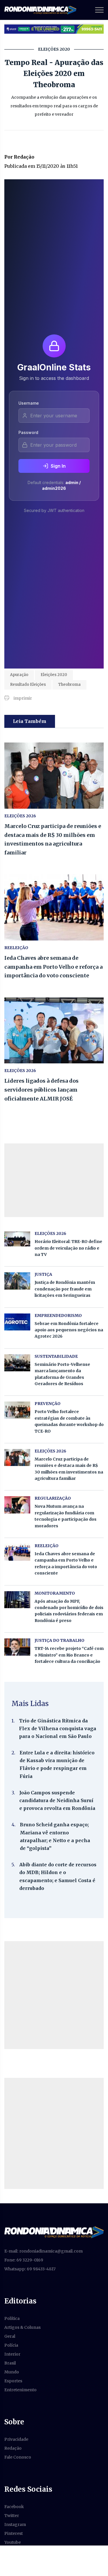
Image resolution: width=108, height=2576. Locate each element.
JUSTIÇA (43, 1274)
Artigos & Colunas (22, 2327)
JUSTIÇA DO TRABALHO (59, 1640)
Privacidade (16, 2439)
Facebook (14, 2507)
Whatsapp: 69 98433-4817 (30, 2269)
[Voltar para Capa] (54, 2232)
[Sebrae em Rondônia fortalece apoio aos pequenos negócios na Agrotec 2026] (17, 1322)
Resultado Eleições (28, 685)
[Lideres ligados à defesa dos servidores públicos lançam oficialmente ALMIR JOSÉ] (54, 1031)
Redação (13, 2448)
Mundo (12, 2372)
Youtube (13, 2542)
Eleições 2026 (20, 816)
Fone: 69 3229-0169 (24, 2260)
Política (12, 2318)
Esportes (13, 2381)
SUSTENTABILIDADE (56, 1356)
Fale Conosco (18, 2457)
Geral (10, 2336)
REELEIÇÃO (16, 948)
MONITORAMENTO (55, 1593)
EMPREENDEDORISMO (58, 1315)
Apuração (19, 675)
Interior (12, 2354)
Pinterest (14, 2533)
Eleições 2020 (54, 675)
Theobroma (69, 685)
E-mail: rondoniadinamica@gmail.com (43, 2251)
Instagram (15, 2524)
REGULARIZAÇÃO (53, 1498)
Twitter (12, 2516)
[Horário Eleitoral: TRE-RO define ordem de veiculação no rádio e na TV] (17, 1239)
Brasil (10, 2363)
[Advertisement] (54, 1995)
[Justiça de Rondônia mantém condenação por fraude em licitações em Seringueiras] (17, 1281)
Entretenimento (20, 2390)
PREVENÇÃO (48, 1404)
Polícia (11, 2345)
